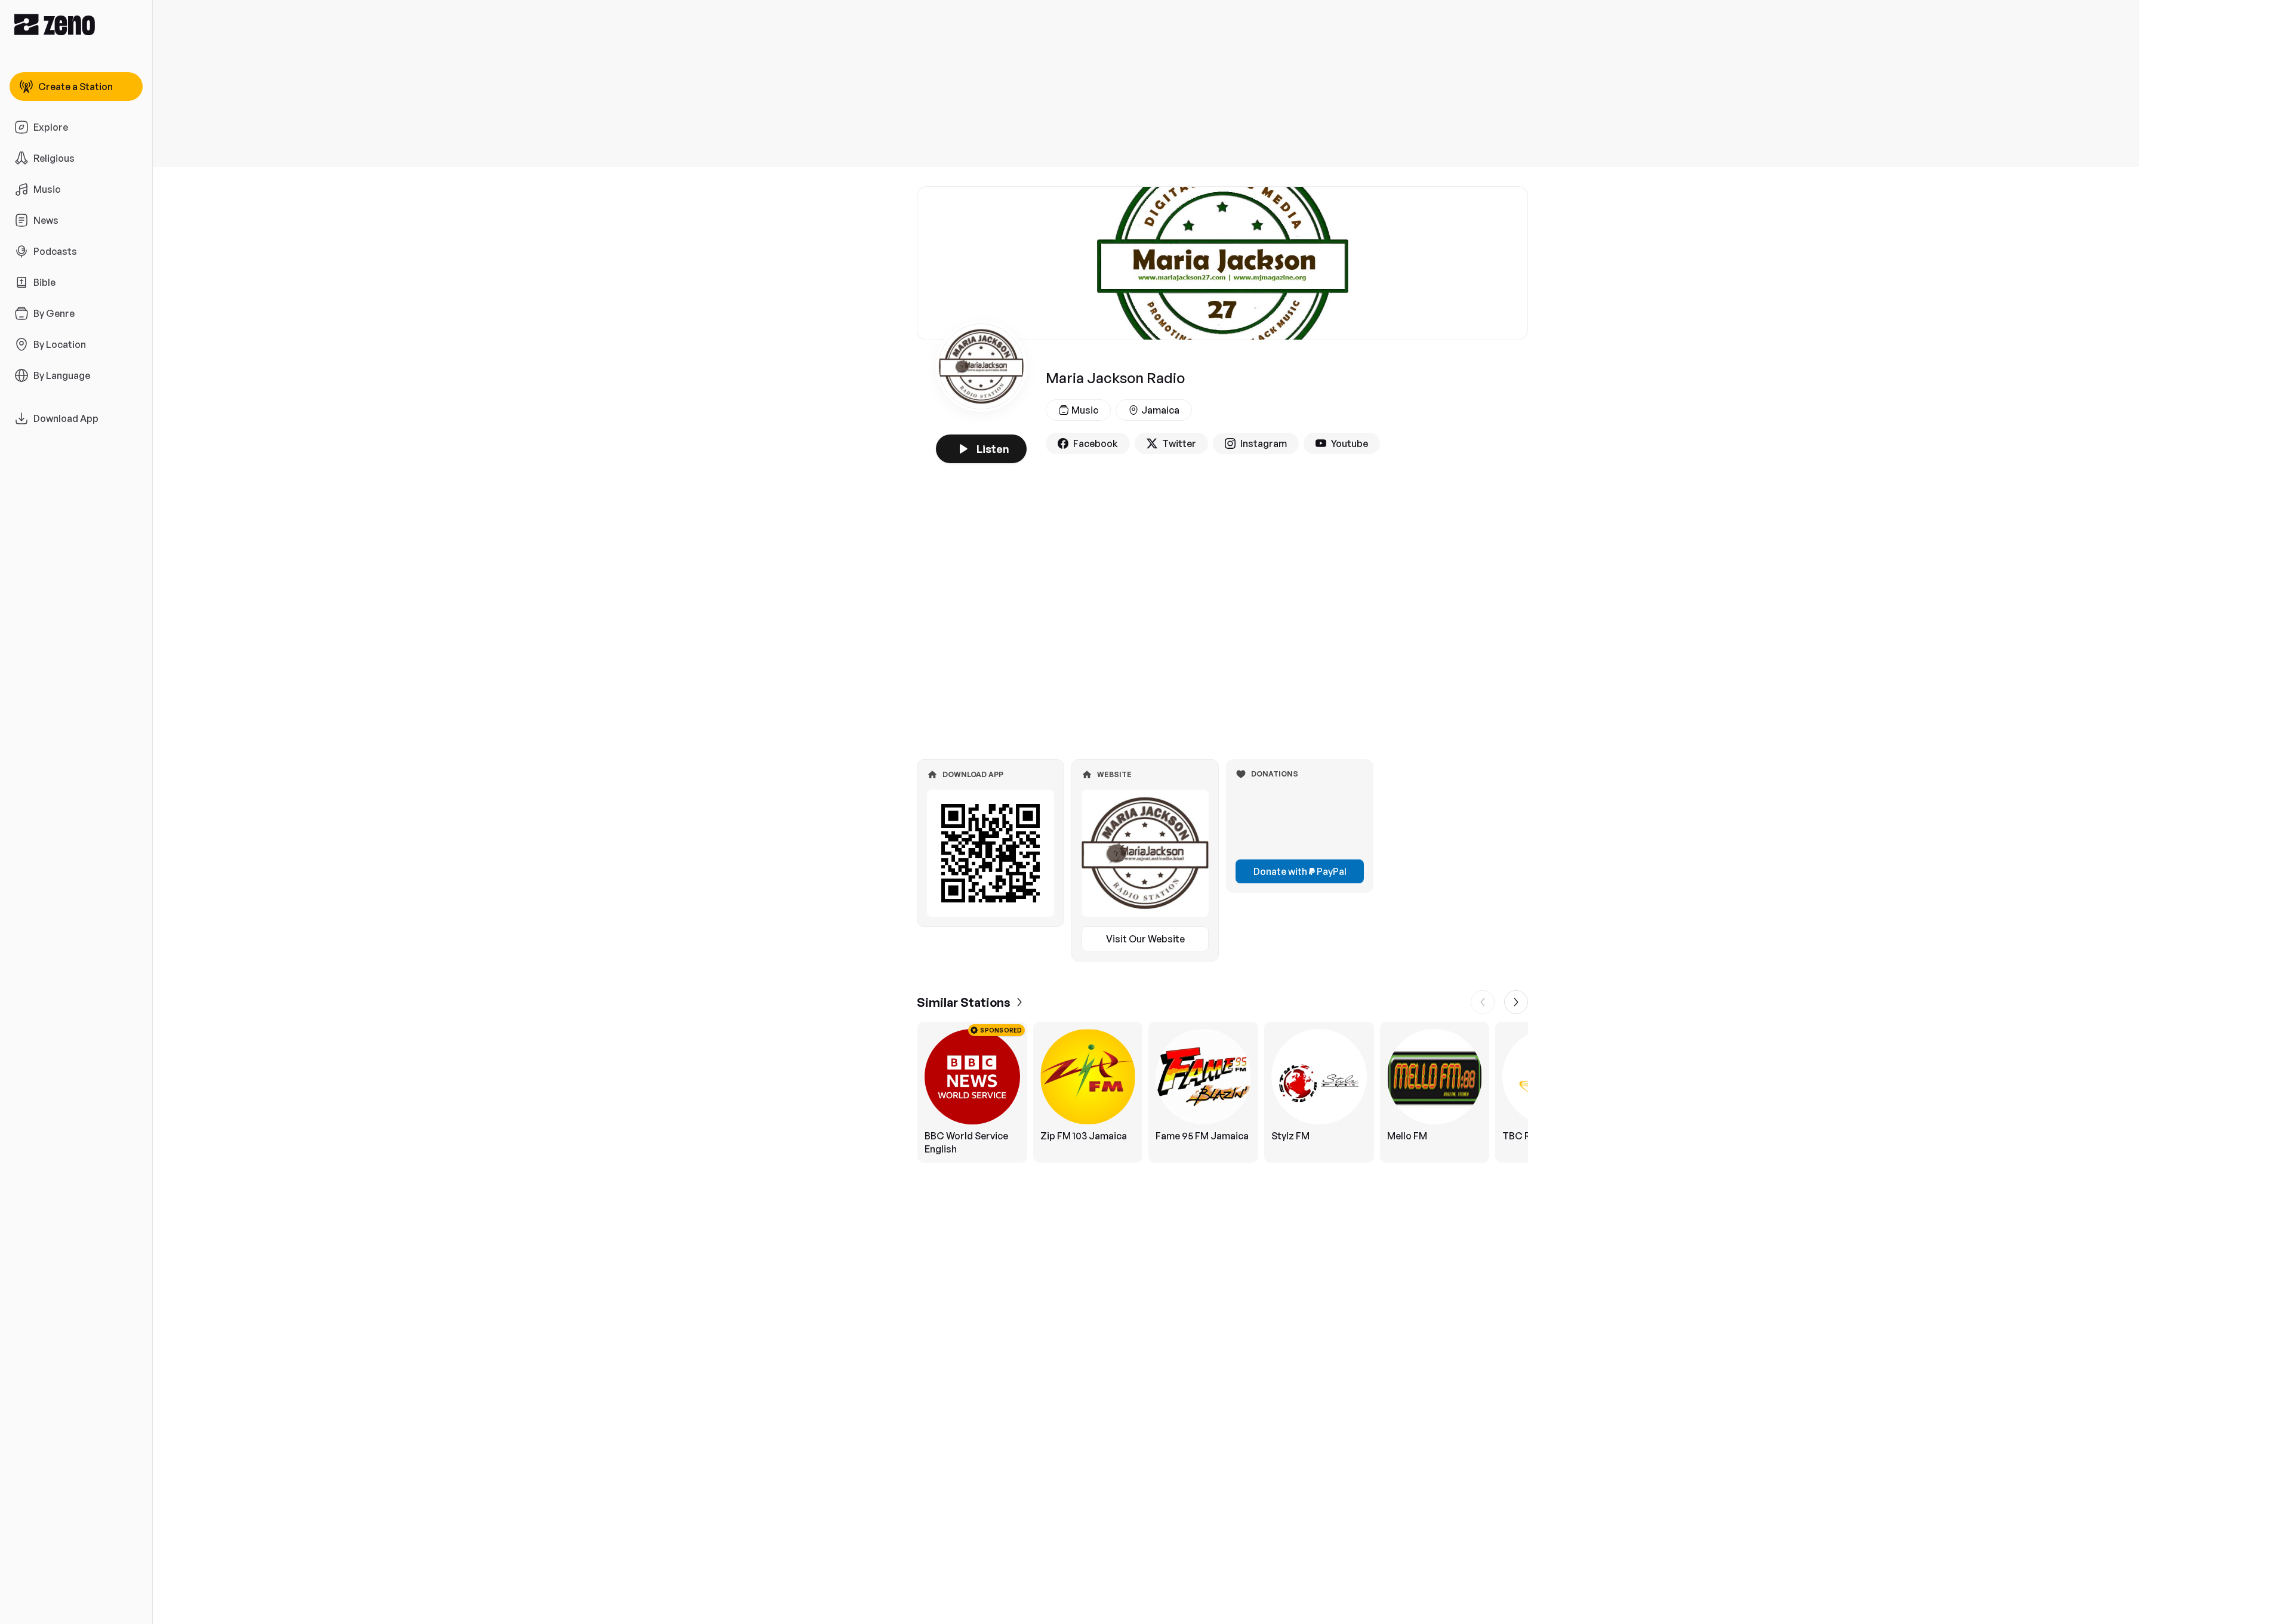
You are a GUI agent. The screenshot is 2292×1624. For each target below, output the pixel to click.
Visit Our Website (1145, 939)
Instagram (1264, 443)
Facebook (1096, 443)
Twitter (1179, 443)
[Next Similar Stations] (1516, 1002)
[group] (1222, 1092)
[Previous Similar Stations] (1483, 1002)
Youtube (1350, 443)
